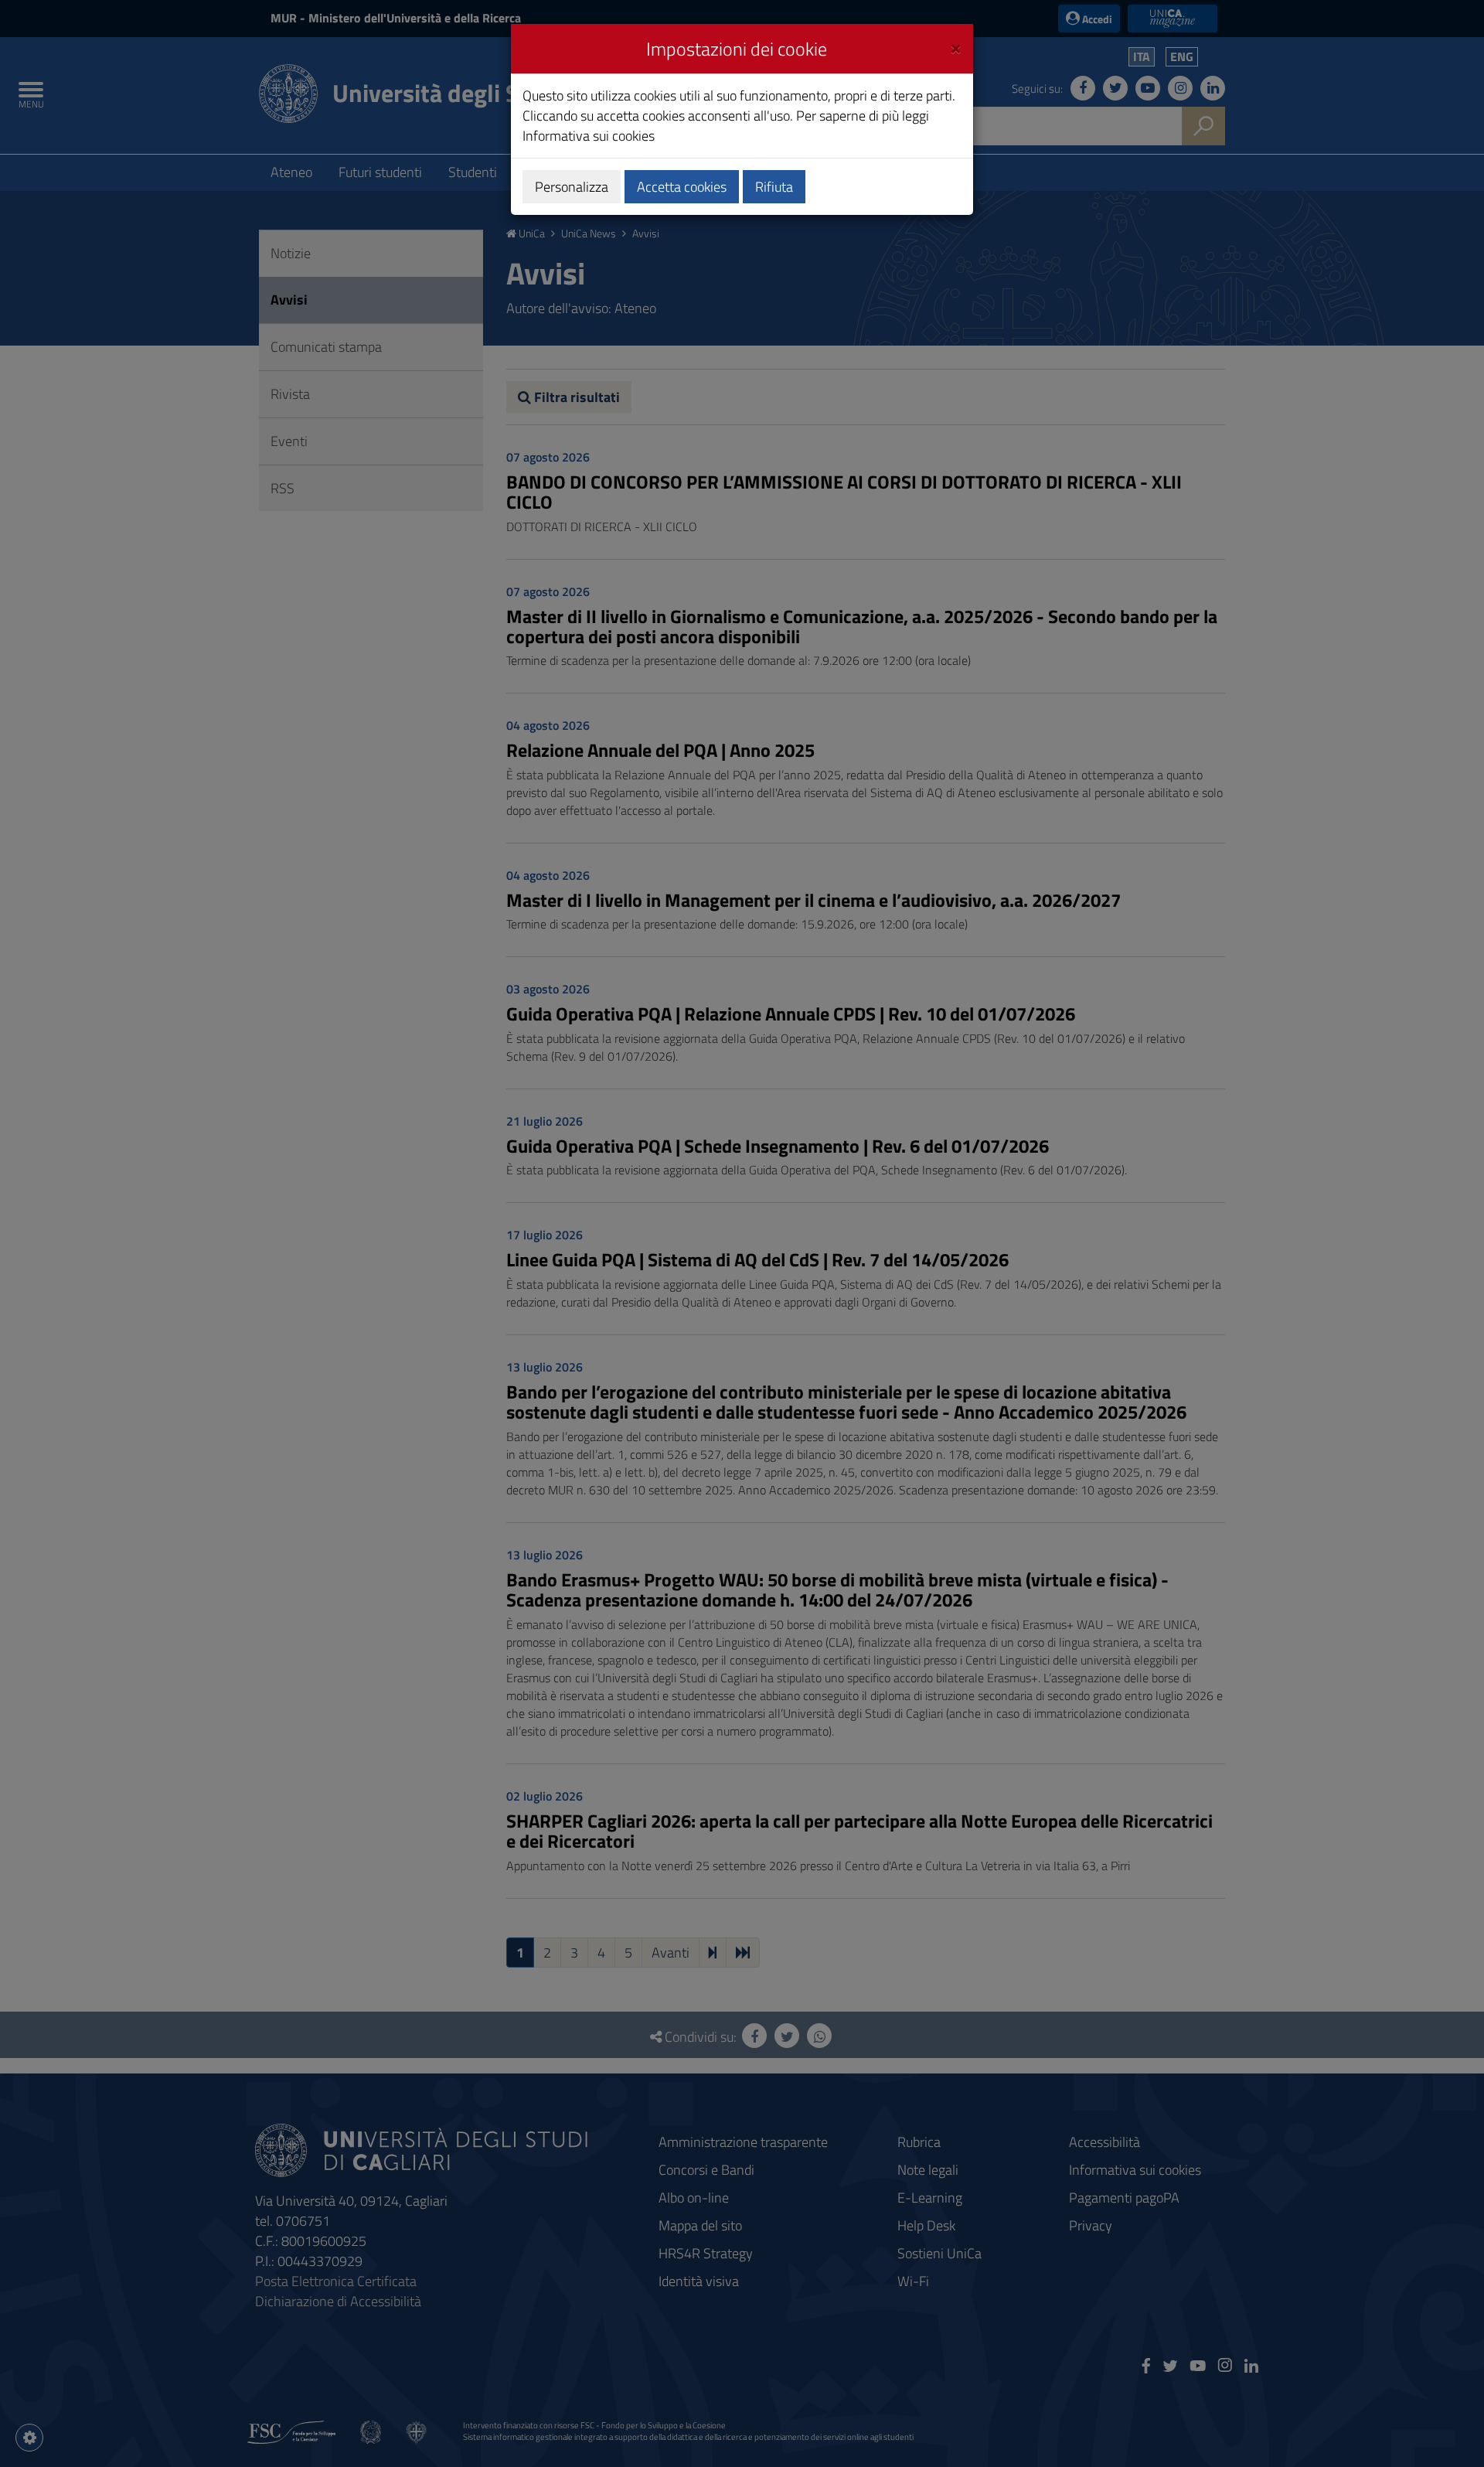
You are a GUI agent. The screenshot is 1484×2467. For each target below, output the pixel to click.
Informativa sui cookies (589, 136)
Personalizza (572, 187)
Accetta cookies (682, 187)
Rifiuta (774, 187)
